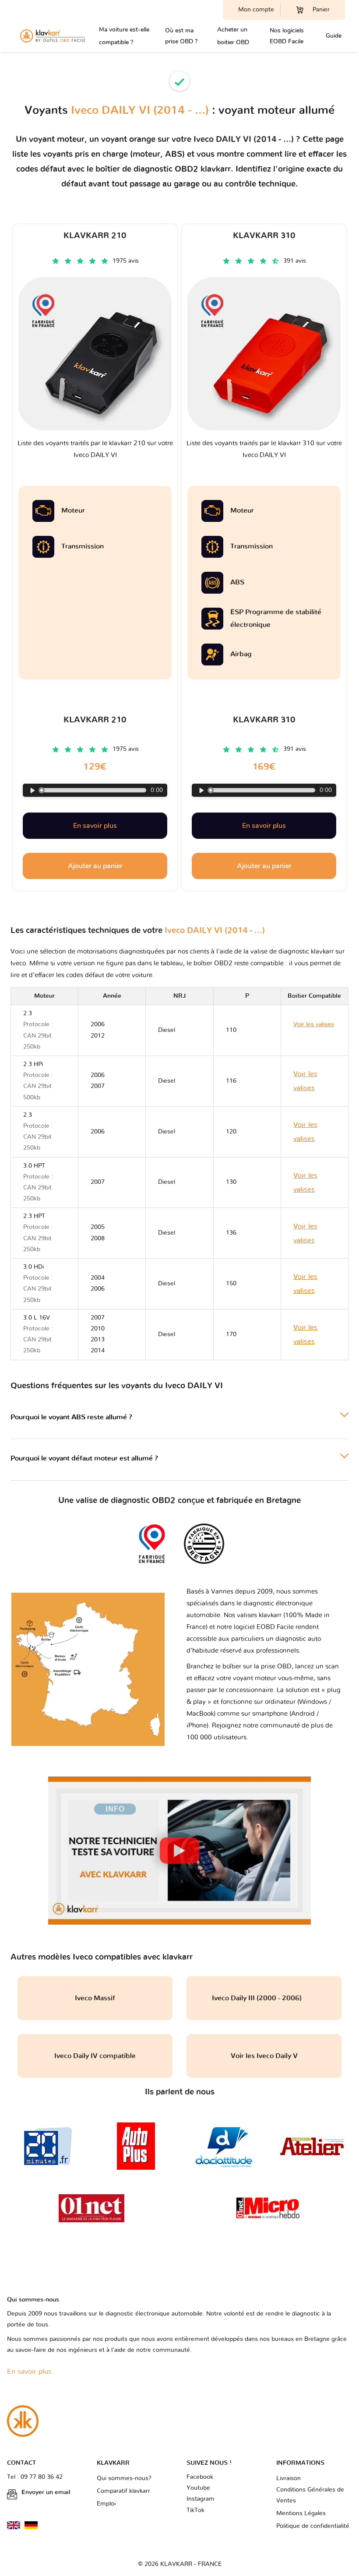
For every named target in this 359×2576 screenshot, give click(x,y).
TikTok (195, 2510)
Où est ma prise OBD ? (181, 36)
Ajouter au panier (95, 866)
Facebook (200, 2477)
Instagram (201, 2499)
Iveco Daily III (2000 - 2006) (264, 1998)
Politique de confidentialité (313, 2526)
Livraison (289, 2478)
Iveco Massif (95, 1998)
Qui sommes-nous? (124, 2478)
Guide (334, 36)
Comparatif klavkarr (123, 2491)
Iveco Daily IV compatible (95, 2056)
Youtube (198, 2488)
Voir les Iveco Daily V (264, 2056)
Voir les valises (305, 1081)
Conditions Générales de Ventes (310, 2495)
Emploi (106, 2504)
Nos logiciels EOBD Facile (287, 36)
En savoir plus (95, 826)
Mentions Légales (301, 2513)
